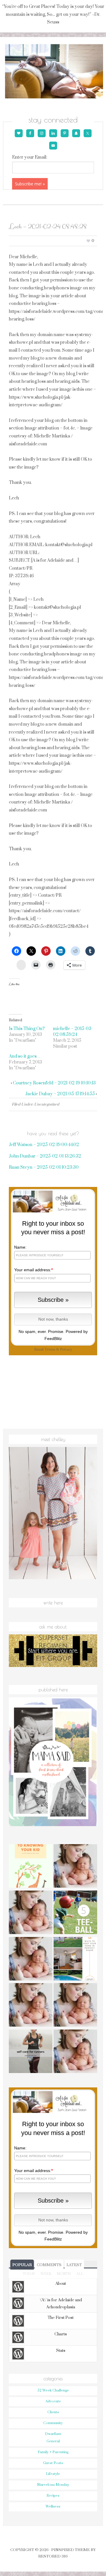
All (80, 2274)
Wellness (53, 2507)
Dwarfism (53, 2434)
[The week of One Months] (31, 1960)
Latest (74, 2265)
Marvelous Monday (53, 2485)
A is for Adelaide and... (53, 72)
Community (53, 2423)
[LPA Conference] (75, 2006)
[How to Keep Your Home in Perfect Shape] (75, 1960)
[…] (75, 2052)
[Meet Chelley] (75, 1867)
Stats (61, 2351)
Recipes (53, 2496)
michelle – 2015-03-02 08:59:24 (73, 1032)
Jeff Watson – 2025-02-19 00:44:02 (44, 1145)
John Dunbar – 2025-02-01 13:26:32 (45, 1156)
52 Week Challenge (53, 2390)
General (53, 2441)
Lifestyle (53, 2474)
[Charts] (31, 1913)
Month (64, 2274)
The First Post (61, 2318)
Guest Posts (53, 2463)
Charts (61, 2334)
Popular (22, 2265)
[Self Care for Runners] (31, 2052)
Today (29, 2274)
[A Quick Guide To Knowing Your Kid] (31, 1867)
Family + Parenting (53, 2452)
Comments (49, 2265)
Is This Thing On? (27, 1029)
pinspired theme (71, 2550)
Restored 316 (53, 2556)
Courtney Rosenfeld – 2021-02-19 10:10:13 (54, 1083)
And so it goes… (25, 1056)
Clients (53, 2412)
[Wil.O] (31, 2006)
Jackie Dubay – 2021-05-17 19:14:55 (60, 1094)
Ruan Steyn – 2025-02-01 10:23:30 (44, 1167)
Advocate (53, 2401)
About (61, 2284)
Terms (50, 1350)
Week (46, 2274)
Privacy (66, 1350)
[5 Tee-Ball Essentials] (75, 1913)
